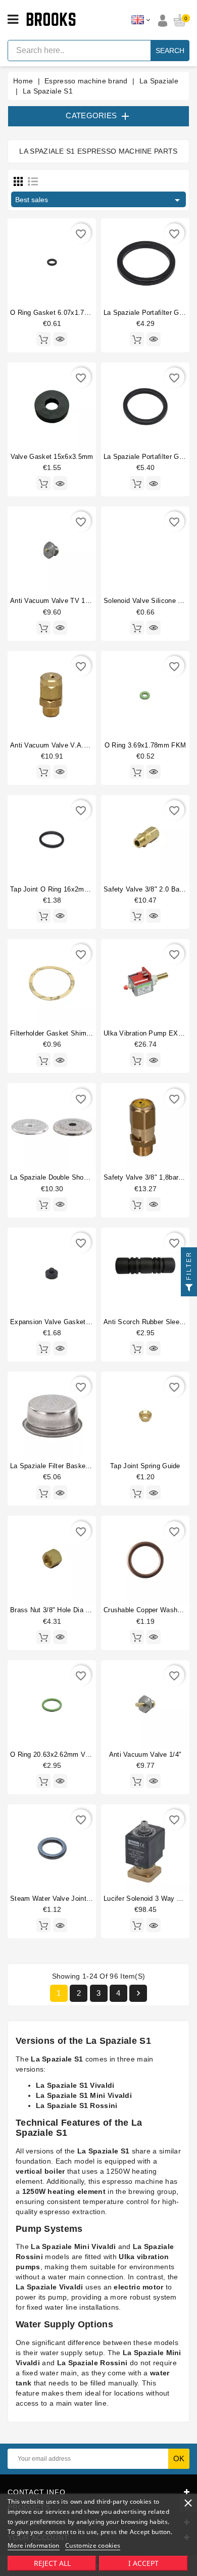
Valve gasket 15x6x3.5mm (52, 457)
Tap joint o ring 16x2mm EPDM (61, 889)
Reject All (52, 2563)
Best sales (99, 200)
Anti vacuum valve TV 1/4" (52, 601)
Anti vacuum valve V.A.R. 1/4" (58, 745)
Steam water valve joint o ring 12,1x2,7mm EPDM (91, 1899)
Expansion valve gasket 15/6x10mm (67, 1322)
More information (34, 2545)
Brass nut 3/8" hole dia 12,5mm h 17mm (74, 1610)
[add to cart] (43, 339)
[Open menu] (13, 20)
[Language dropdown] (141, 20)
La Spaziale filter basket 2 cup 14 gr (68, 1466)
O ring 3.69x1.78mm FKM (145, 745)
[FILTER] (189, 1288)
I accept (143, 2563)
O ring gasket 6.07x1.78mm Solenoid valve (79, 313)
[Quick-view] (60, 339)
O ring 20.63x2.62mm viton (54, 1754)
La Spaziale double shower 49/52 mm (68, 1177)
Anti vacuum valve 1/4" (145, 1754)
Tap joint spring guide (145, 1466)
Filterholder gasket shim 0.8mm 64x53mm (76, 1033)
